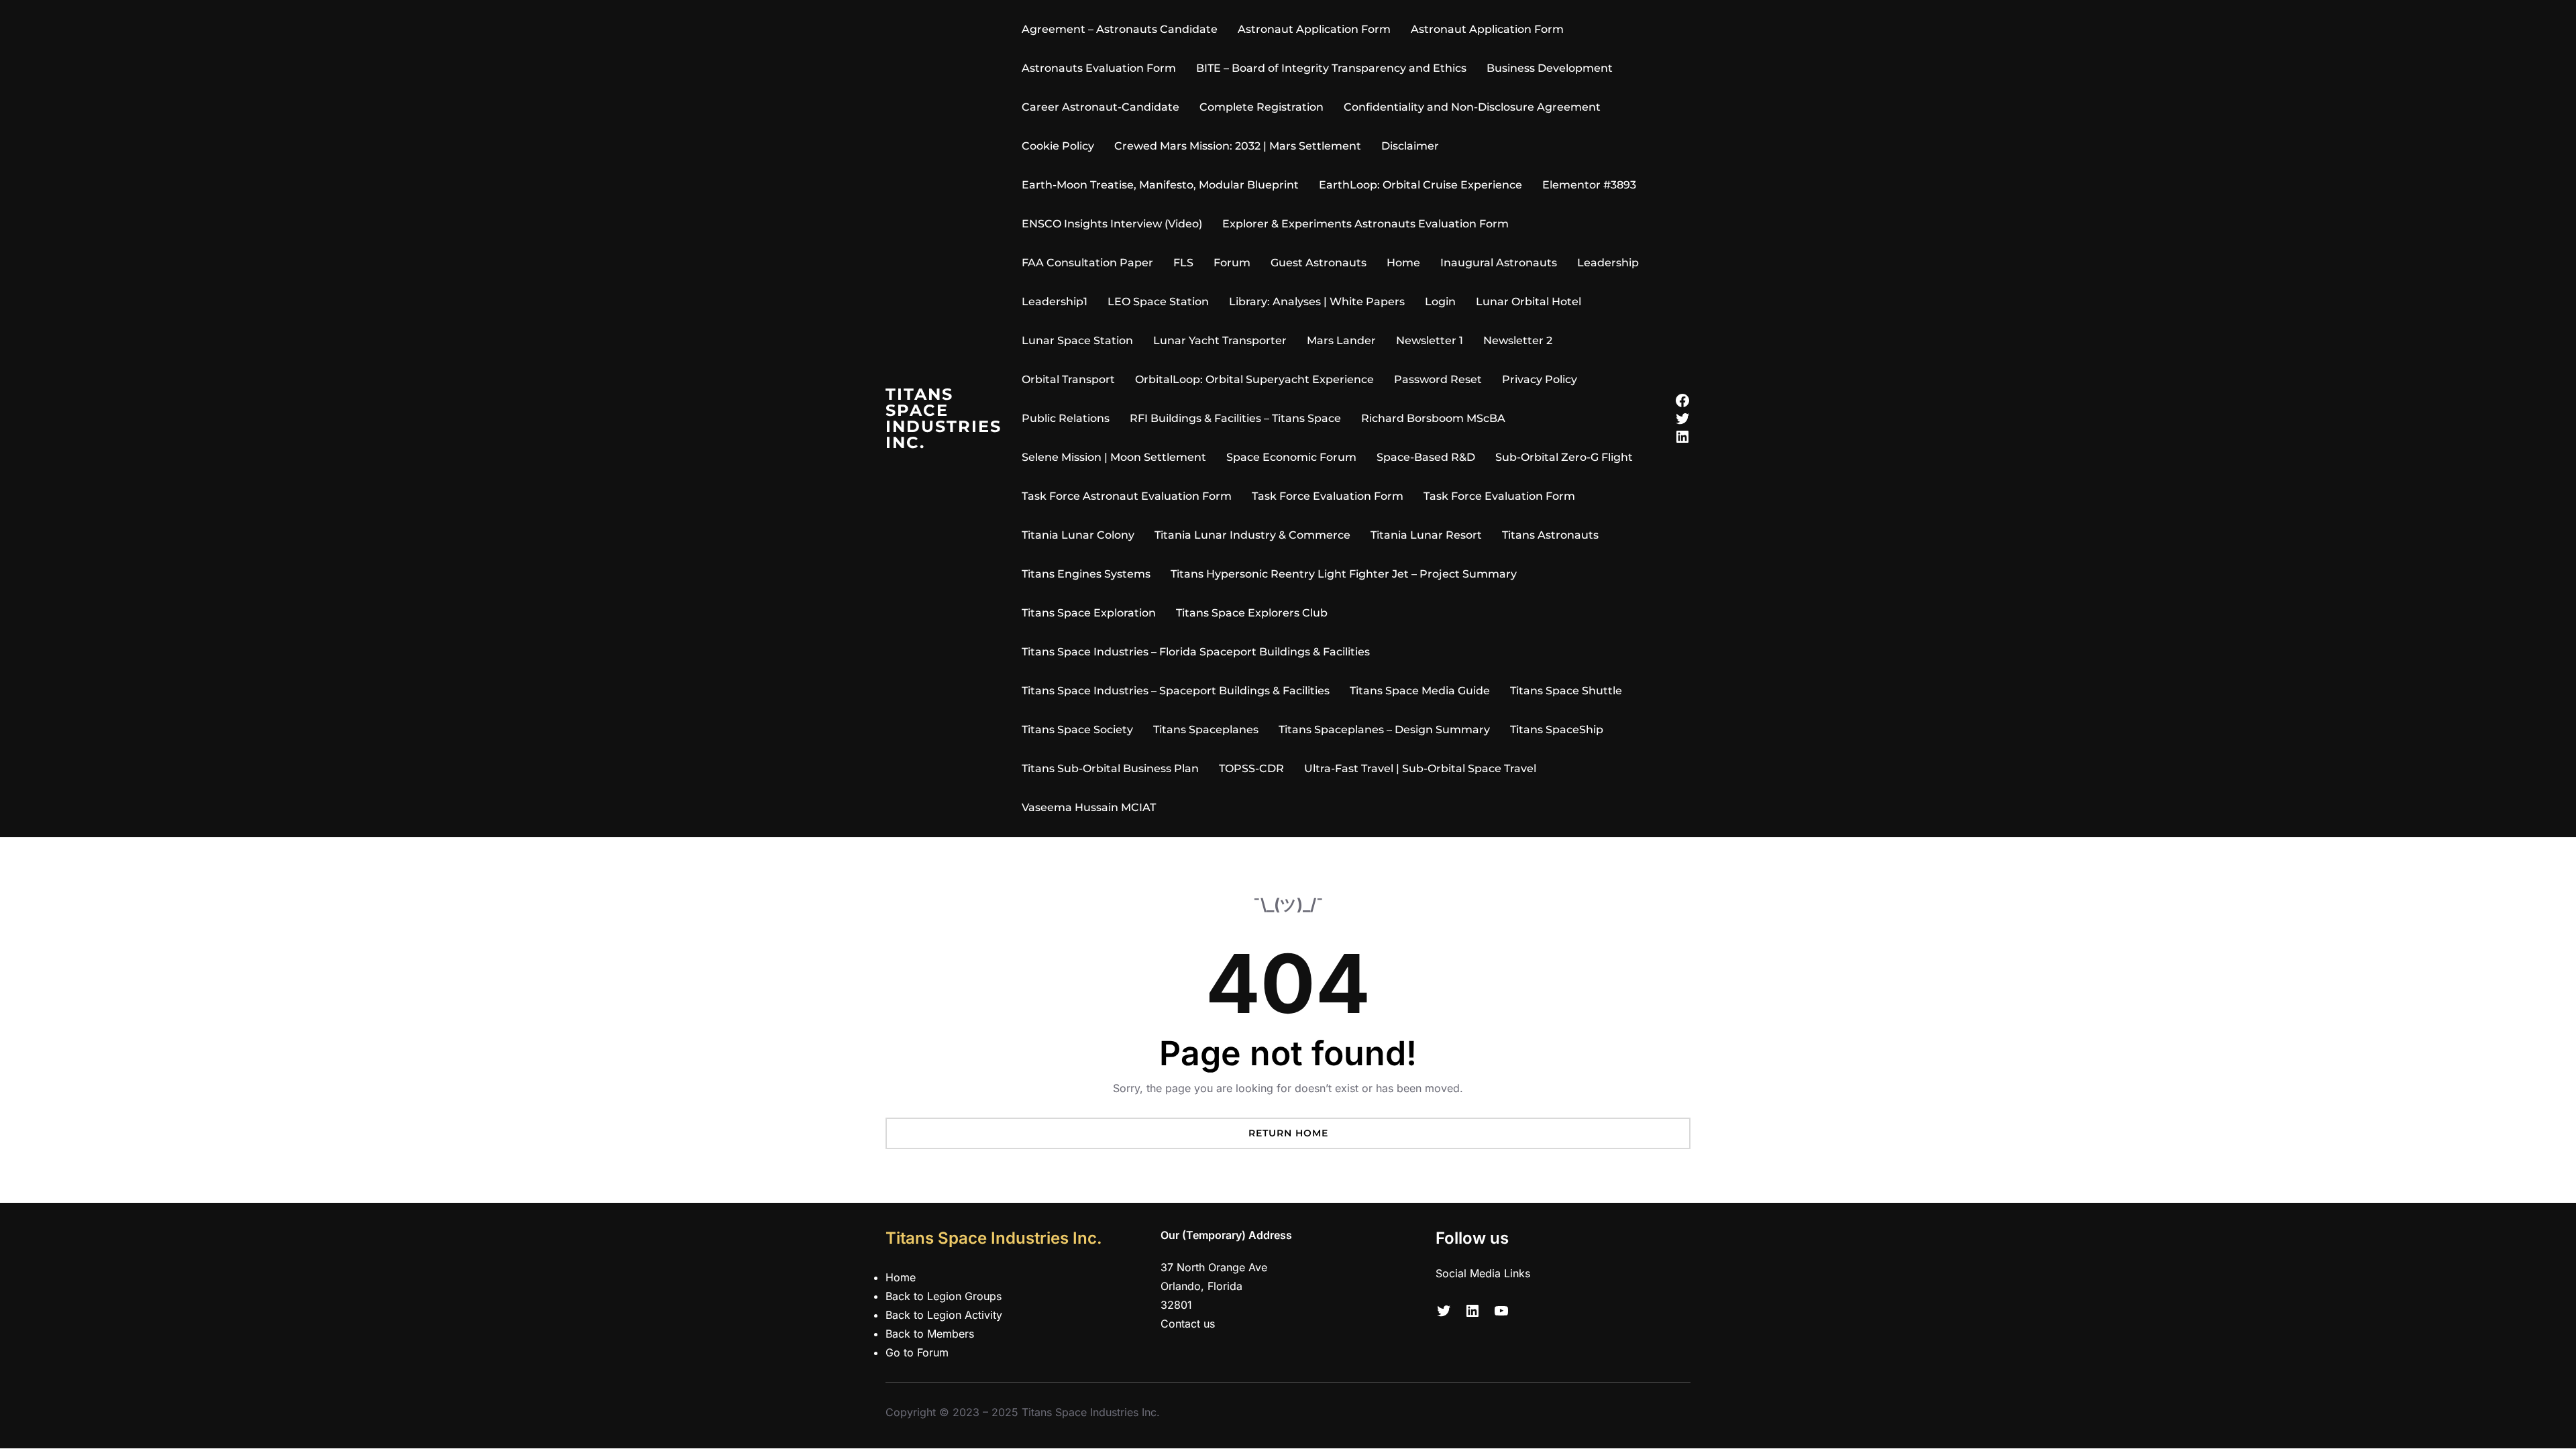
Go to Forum (917, 1352)
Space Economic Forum (1291, 457)
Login (1440, 302)
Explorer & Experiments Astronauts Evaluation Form (1365, 224)
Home (1403, 263)
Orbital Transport (1068, 379)
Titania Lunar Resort (1426, 535)
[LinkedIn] (1682, 437)
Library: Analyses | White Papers (1317, 302)
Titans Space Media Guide (1420, 691)
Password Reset (1438, 379)
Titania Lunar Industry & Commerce (1252, 535)
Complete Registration (1262, 107)
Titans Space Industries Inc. (944, 418)
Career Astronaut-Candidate (1101, 107)
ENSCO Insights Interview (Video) (1112, 224)
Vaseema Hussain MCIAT (1089, 807)
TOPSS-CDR (1251, 768)
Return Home (1288, 1133)
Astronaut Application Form (1314, 29)
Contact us (1188, 1324)
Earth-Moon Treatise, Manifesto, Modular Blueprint (1160, 185)
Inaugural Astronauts (1499, 263)
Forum (1232, 263)
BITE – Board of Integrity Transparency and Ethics (1331, 68)
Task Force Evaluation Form (1328, 496)
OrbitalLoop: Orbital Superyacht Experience (1254, 379)
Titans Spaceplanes (1206, 730)
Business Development (1550, 68)
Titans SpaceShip (1557, 730)
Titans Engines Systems (1086, 574)
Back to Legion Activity (944, 1315)
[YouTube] (1501, 1311)
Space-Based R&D (1426, 457)
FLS (1183, 263)
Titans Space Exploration (1089, 613)
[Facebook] (1682, 400)
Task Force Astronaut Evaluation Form (1127, 496)
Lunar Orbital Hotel (1528, 302)
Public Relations (1066, 418)
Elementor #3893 (1589, 185)
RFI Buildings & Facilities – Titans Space (1235, 418)
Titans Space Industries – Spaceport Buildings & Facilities (1176, 691)
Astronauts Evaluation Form (1099, 68)
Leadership (1608, 263)
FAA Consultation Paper (1087, 263)
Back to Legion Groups (944, 1296)
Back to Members (930, 1334)
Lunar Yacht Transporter (1220, 340)
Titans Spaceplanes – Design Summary (1384, 730)
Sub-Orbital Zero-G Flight (1564, 457)
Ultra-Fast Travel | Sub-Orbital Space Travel (1420, 768)
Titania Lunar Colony (1078, 535)
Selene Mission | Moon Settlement (1114, 457)
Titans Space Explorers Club (1252, 613)
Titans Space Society (1077, 730)
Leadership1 (1055, 302)
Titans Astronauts (1550, 535)
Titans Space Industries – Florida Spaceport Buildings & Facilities (1196, 652)
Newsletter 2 (1518, 340)
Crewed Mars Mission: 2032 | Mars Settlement (1238, 146)
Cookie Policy (1058, 146)
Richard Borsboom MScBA (1433, 418)
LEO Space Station (1158, 302)
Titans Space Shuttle (1566, 691)
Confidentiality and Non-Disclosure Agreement (1472, 107)
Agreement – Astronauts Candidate (1120, 29)
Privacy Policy (1540, 379)
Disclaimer (1410, 146)
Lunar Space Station (1077, 340)
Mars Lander (1341, 340)
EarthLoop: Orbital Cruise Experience (1420, 185)
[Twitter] (1682, 419)
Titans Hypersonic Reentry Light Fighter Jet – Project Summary (1344, 574)
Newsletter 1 (1430, 340)
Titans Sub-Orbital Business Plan (1110, 768)
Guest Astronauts (1319, 263)
